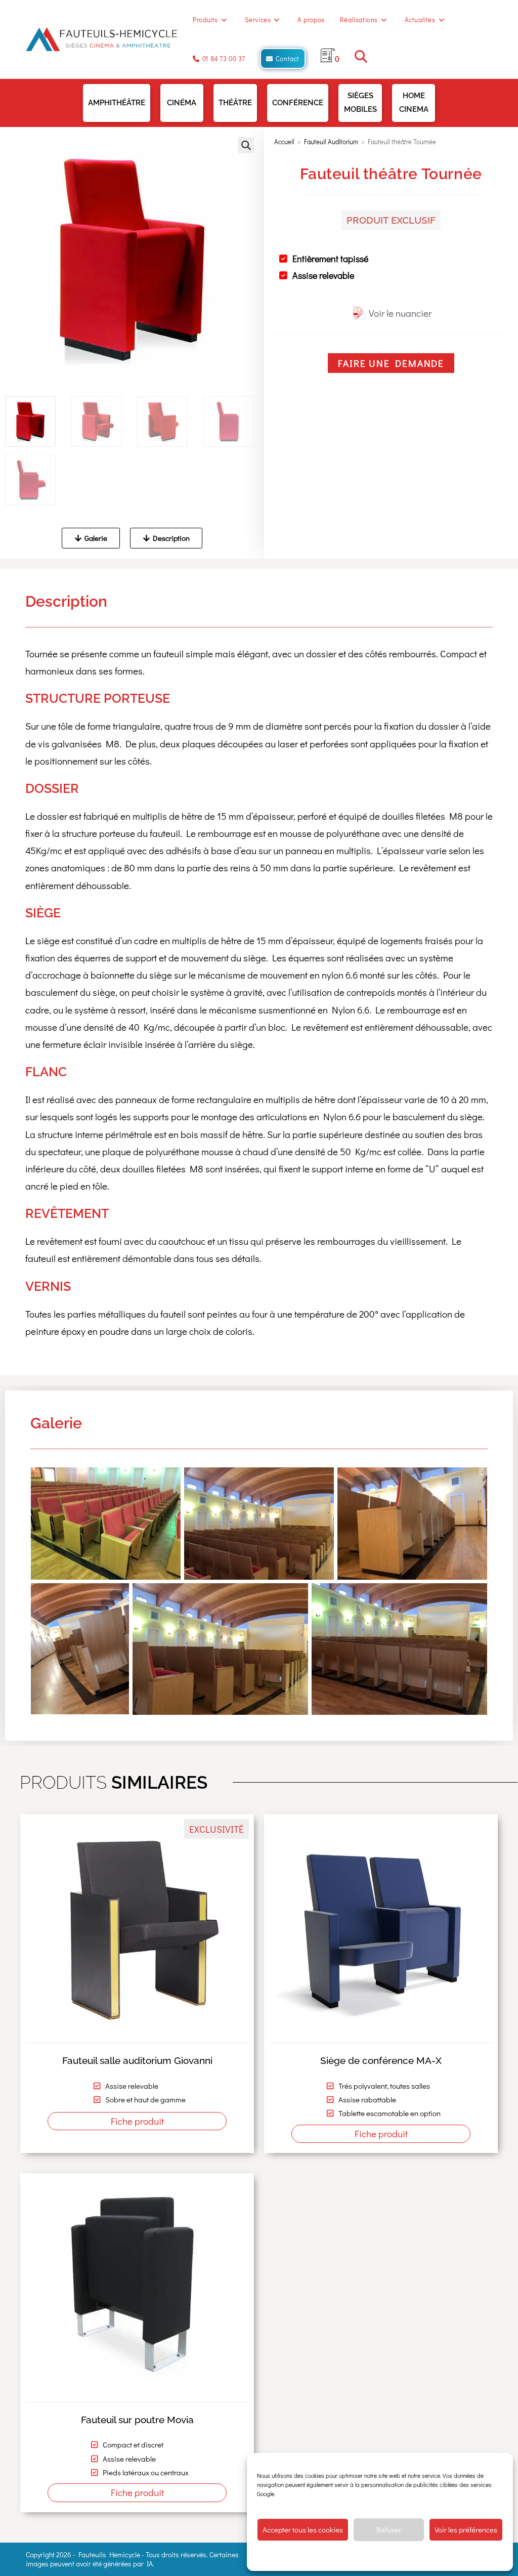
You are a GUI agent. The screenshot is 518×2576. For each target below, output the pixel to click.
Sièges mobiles (360, 102)
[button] (246, 145)
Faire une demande (391, 363)
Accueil (284, 141)
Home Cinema (414, 102)
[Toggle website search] (361, 58)
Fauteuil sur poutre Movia (137, 2420)
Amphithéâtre (117, 103)
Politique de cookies (329, 2556)
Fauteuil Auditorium (331, 141)
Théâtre (235, 103)
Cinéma (182, 103)
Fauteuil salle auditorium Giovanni (137, 2060)
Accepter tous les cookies (303, 2529)
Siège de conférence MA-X (381, 2060)
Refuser (389, 2529)
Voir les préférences (466, 2529)
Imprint (447, 2556)
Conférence (298, 103)
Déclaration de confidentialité (396, 2556)
